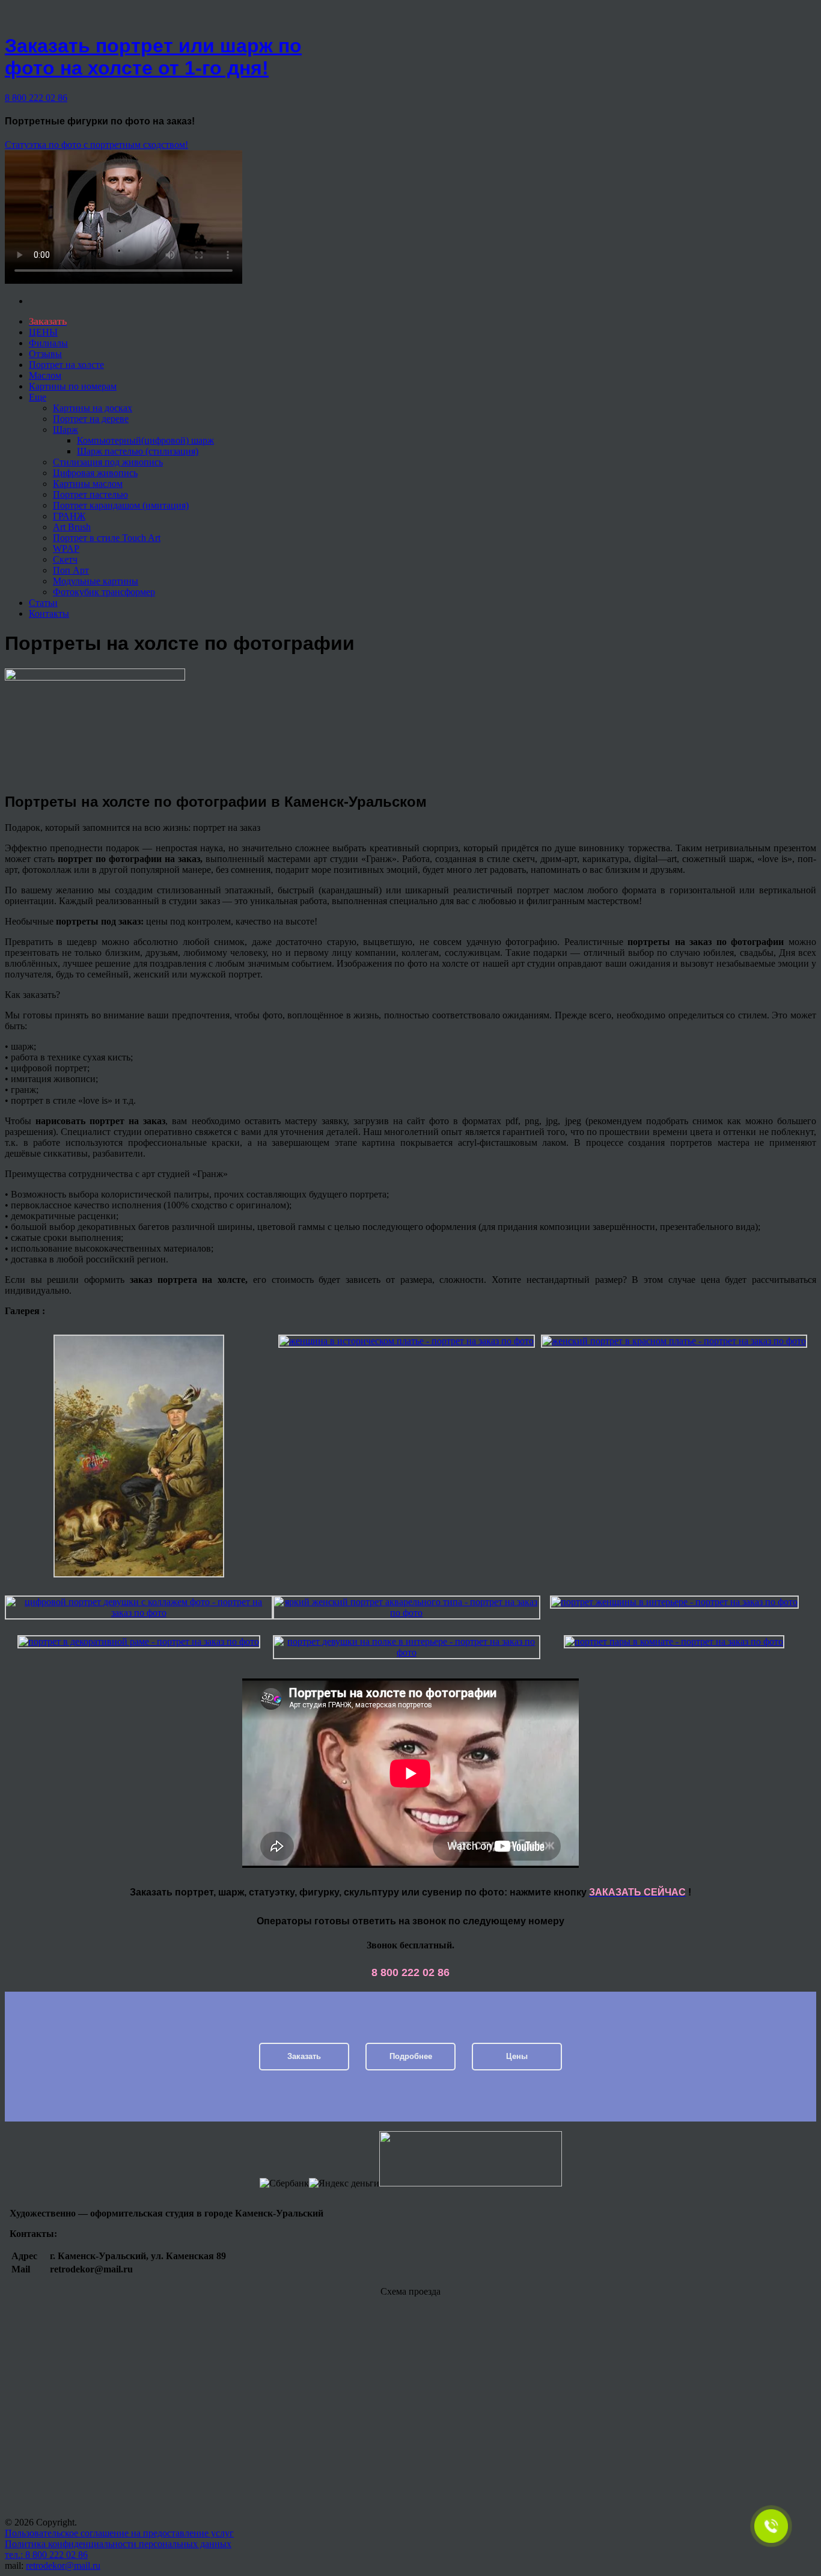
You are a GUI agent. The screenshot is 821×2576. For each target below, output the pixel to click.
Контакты (49, 613)
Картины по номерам (73, 386)
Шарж (66, 430)
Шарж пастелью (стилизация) (138, 451)
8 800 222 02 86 (36, 98)
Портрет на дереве (91, 419)
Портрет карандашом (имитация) (121, 505)
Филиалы (48, 343)
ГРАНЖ (69, 516)
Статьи (43, 603)
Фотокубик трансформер (104, 592)
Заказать (304, 2056)
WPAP (66, 549)
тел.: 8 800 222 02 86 (46, 2555)
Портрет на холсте (66, 365)
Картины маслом (88, 484)
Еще (38, 397)
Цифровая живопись (95, 473)
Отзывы (45, 354)
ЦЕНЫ (43, 332)
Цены (517, 2056)
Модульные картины (96, 581)
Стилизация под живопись (108, 462)
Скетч (65, 559)
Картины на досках (93, 408)
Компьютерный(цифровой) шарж (145, 440)
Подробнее (411, 2056)
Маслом (45, 375)
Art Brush (72, 527)
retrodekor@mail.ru (63, 2565)
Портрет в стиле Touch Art (107, 538)
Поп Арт (71, 570)
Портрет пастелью (90, 494)
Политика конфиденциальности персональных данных (118, 2544)
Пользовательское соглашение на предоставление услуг (119, 2533)
